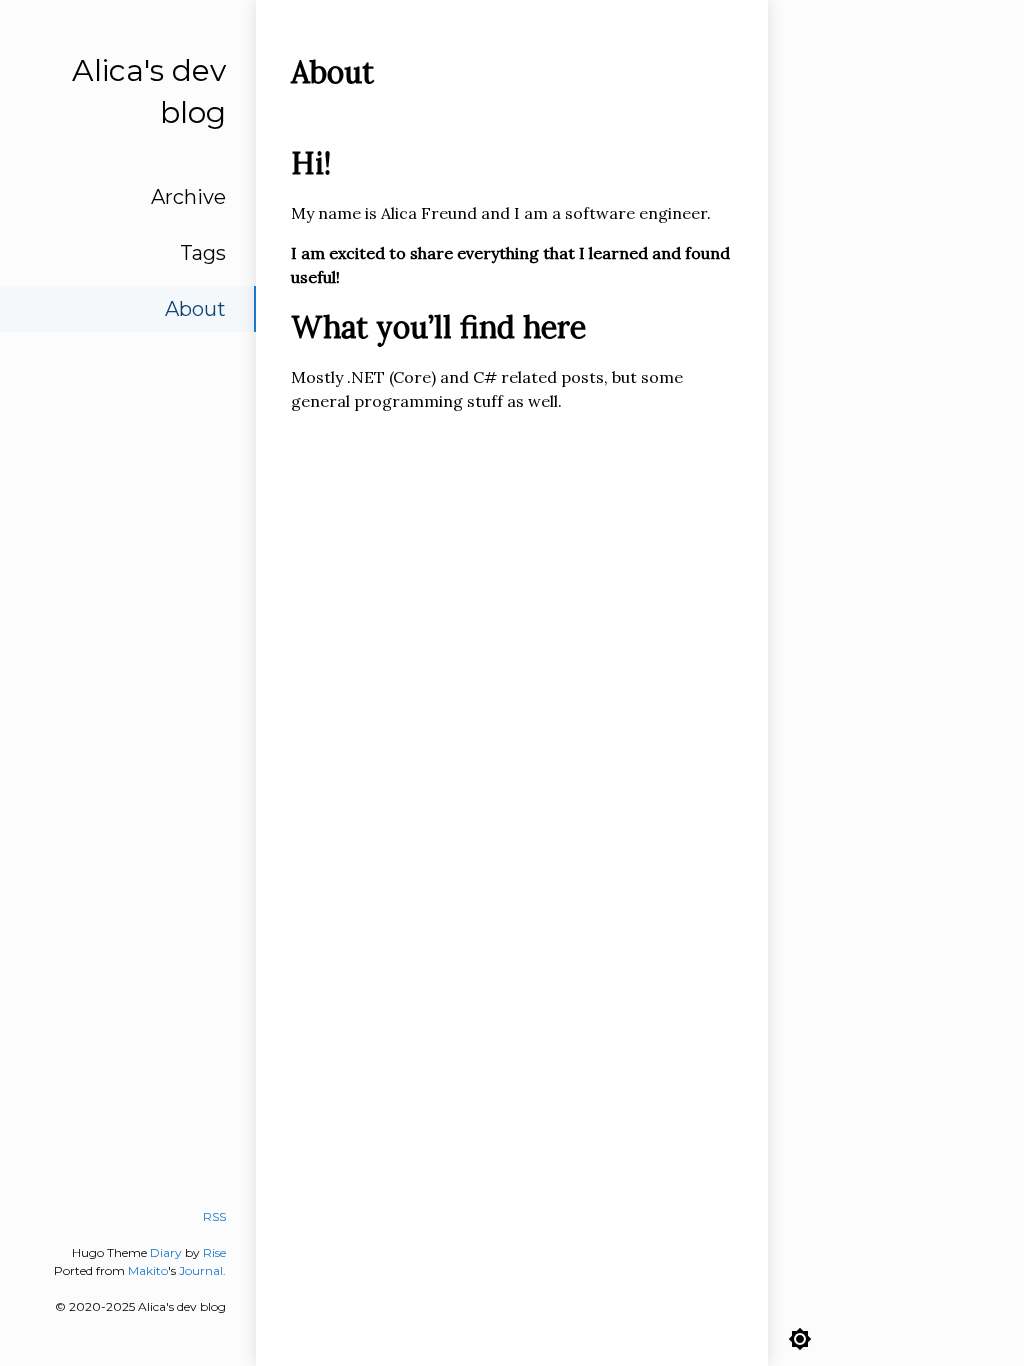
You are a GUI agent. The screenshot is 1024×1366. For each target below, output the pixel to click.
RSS (214, 1216)
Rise (214, 1252)
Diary (166, 1252)
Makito (148, 1270)
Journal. (202, 1270)
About (195, 309)
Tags (203, 253)
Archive (188, 197)
